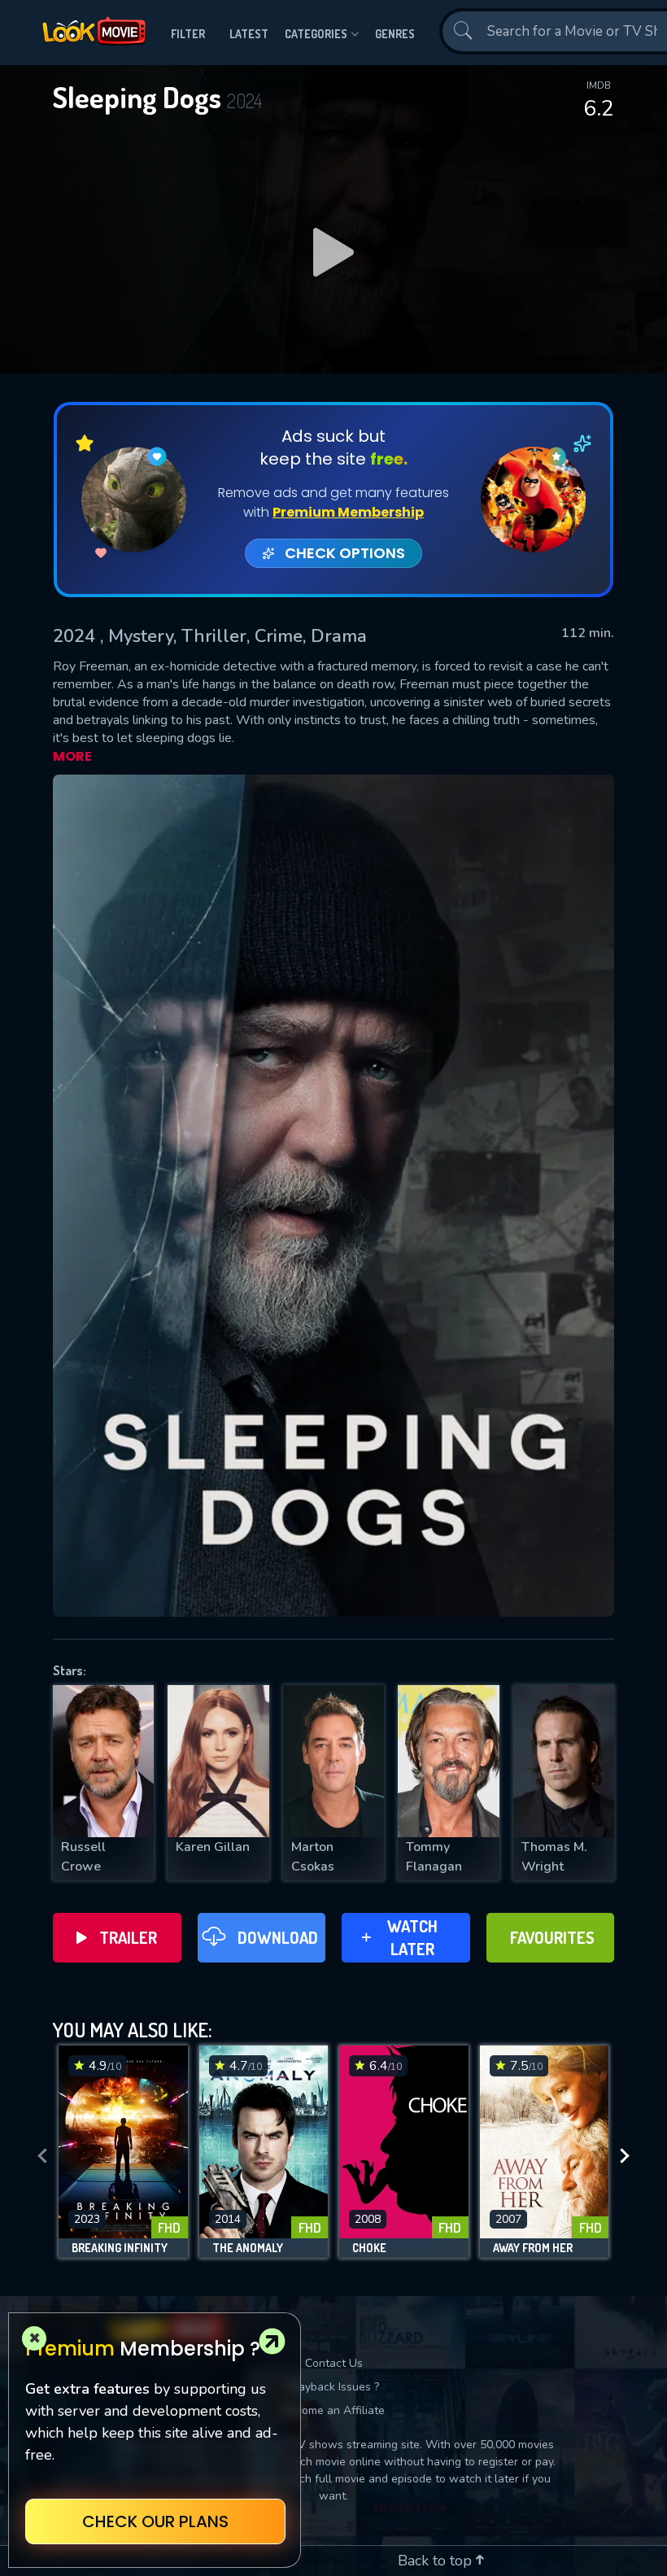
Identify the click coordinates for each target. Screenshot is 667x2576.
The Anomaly (248, 2248)
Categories (316, 34)
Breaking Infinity (120, 2248)
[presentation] (42, 2156)
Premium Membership (348, 512)
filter (188, 34)
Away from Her (533, 2248)
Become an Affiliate (333, 2410)
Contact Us (334, 2363)
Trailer (128, 1937)
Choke (369, 2248)
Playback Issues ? (334, 2387)
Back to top (437, 2561)
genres (395, 34)
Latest (249, 34)
